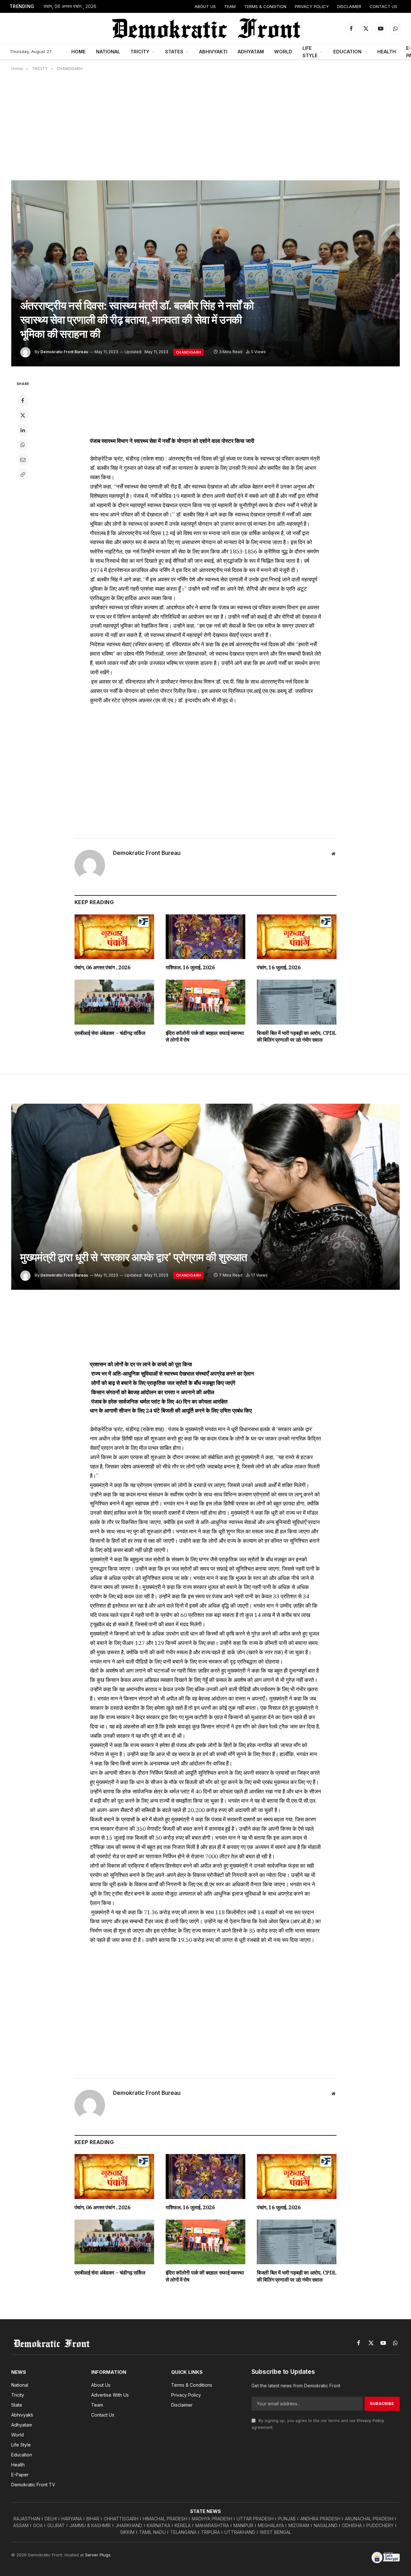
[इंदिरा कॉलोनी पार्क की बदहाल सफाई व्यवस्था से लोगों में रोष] (205, 1002)
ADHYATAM (251, 52)
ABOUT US (205, 6)
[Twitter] (23, 415)
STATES (174, 52)
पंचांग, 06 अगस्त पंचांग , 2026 (70, 6)
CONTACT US (383, 6)
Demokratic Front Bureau (64, 352)
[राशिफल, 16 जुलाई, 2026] (205, 937)
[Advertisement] (205, 126)
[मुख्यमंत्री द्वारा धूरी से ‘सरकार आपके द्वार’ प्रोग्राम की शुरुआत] (205, 1197)
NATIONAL (108, 52)
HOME (79, 52)
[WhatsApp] (23, 445)
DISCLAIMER (349, 6)
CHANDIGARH (188, 352)
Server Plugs (98, 2555)
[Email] (23, 460)
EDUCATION (347, 52)
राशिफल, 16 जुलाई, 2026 (190, 967)
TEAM (230, 6)
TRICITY (140, 52)
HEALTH (387, 52)
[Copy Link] (23, 474)
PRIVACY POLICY (312, 6)
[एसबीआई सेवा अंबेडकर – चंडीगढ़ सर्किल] (114, 1002)
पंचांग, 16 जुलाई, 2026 (279, 967)
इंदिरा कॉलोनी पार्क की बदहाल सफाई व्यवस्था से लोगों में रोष (205, 1037)
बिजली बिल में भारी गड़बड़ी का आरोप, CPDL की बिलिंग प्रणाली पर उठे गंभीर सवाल (297, 1037)
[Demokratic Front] (205, 28)
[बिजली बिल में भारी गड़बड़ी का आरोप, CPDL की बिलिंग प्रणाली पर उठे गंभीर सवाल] (297, 1002)
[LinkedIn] (23, 430)
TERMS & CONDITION (265, 6)
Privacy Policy (371, 2421)
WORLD (283, 52)
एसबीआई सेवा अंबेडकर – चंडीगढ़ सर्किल (110, 1033)
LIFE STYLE (310, 52)
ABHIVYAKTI (213, 52)
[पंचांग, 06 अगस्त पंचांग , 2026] (114, 937)
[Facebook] (23, 400)
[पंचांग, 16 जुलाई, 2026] (297, 937)
